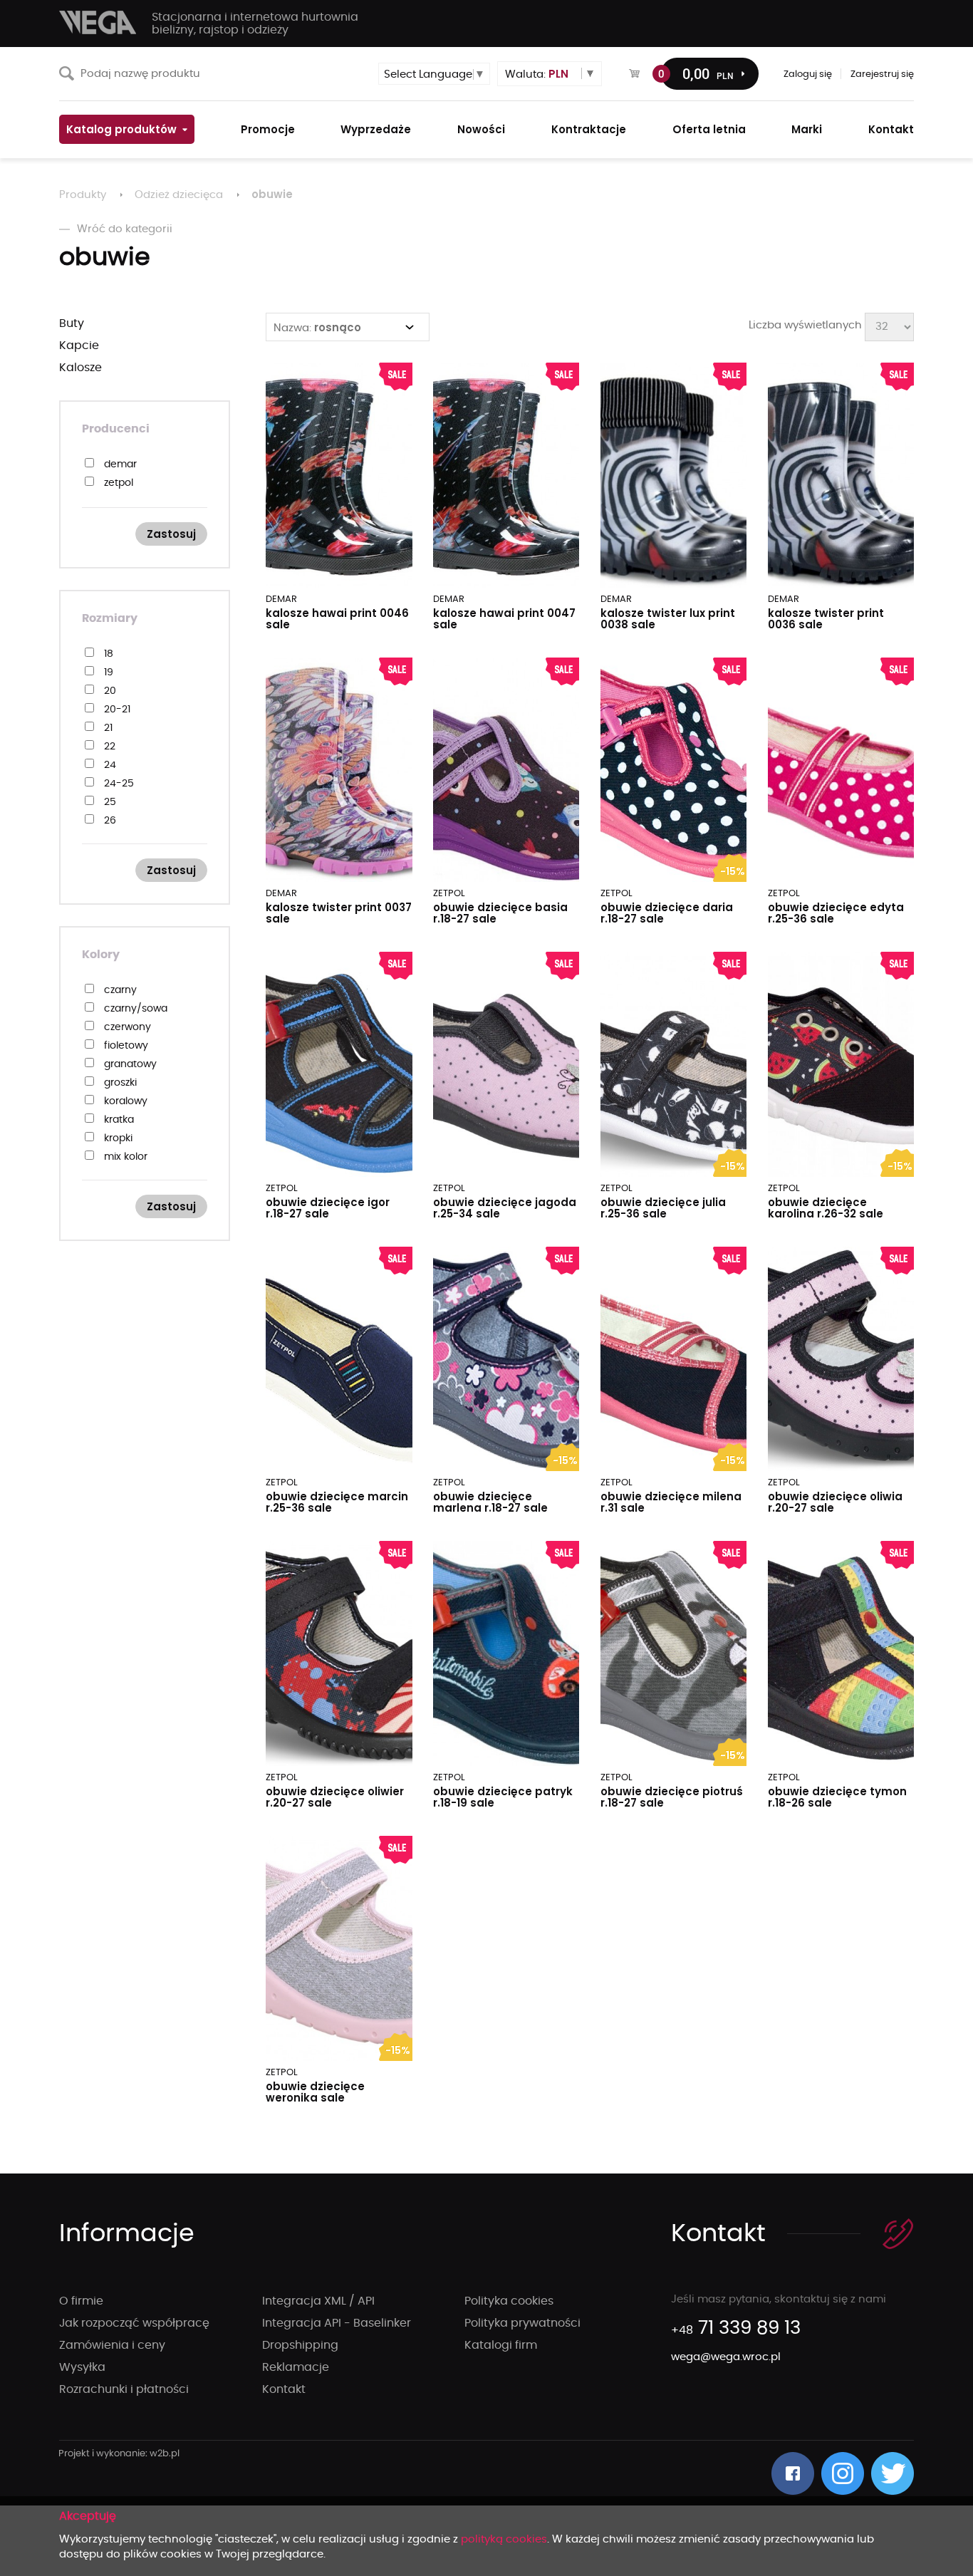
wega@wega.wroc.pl (726, 2357)
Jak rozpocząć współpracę (134, 2323)
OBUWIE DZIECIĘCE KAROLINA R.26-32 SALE (826, 1208)
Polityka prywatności (522, 2323)
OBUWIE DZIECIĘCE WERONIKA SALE (315, 2092)
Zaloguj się (808, 74)
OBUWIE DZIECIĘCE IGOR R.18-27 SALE (328, 1208)
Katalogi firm (501, 2345)
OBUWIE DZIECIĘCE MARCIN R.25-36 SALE (337, 1502)
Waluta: (537, 74)
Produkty (83, 195)
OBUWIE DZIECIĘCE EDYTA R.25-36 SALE (836, 913)
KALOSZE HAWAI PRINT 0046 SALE (337, 619)
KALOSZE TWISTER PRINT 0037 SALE (339, 913)
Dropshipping (300, 2345)
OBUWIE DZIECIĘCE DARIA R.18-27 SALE (667, 913)
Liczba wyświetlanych (805, 325)
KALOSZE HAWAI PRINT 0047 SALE (504, 619)
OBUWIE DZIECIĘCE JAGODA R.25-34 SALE (505, 1208)
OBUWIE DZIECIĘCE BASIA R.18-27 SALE (500, 913)
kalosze (80, 368)
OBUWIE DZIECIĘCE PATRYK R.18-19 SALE (503, 1797)
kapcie (79, 346)
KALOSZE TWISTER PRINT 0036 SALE (826, 619)
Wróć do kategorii (125, 229)
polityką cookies (504, 2539)
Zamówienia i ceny (112, 2345)
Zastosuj (171, 534)
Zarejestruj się (882, 74)
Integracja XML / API (318, 2301)
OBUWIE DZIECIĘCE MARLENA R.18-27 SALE (490, 1502)
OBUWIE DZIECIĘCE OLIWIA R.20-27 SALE (835, 1502)
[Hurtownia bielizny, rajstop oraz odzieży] (98, 22)
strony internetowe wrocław (119, 2454)
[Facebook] (793, 2473)
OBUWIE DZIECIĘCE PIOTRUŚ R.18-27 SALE (672, 1797)
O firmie (81, 2301)
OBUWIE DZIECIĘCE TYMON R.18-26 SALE (837, 1797)
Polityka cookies (509, 2301)
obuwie (272, 194)
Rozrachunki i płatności (124, 2389)
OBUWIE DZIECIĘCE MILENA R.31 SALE (671, 1502)
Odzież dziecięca (179, 195)
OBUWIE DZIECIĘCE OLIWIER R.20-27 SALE (335, 1797)
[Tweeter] (893, 2473)
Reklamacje (296, 2367)
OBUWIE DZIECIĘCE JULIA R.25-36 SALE (663, 1208)
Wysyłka (82, 2367)
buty (72, 323)
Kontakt (284, 2389)
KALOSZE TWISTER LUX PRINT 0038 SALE (668, 619)
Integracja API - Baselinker (337, 2323)
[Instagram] (843, 2473)
